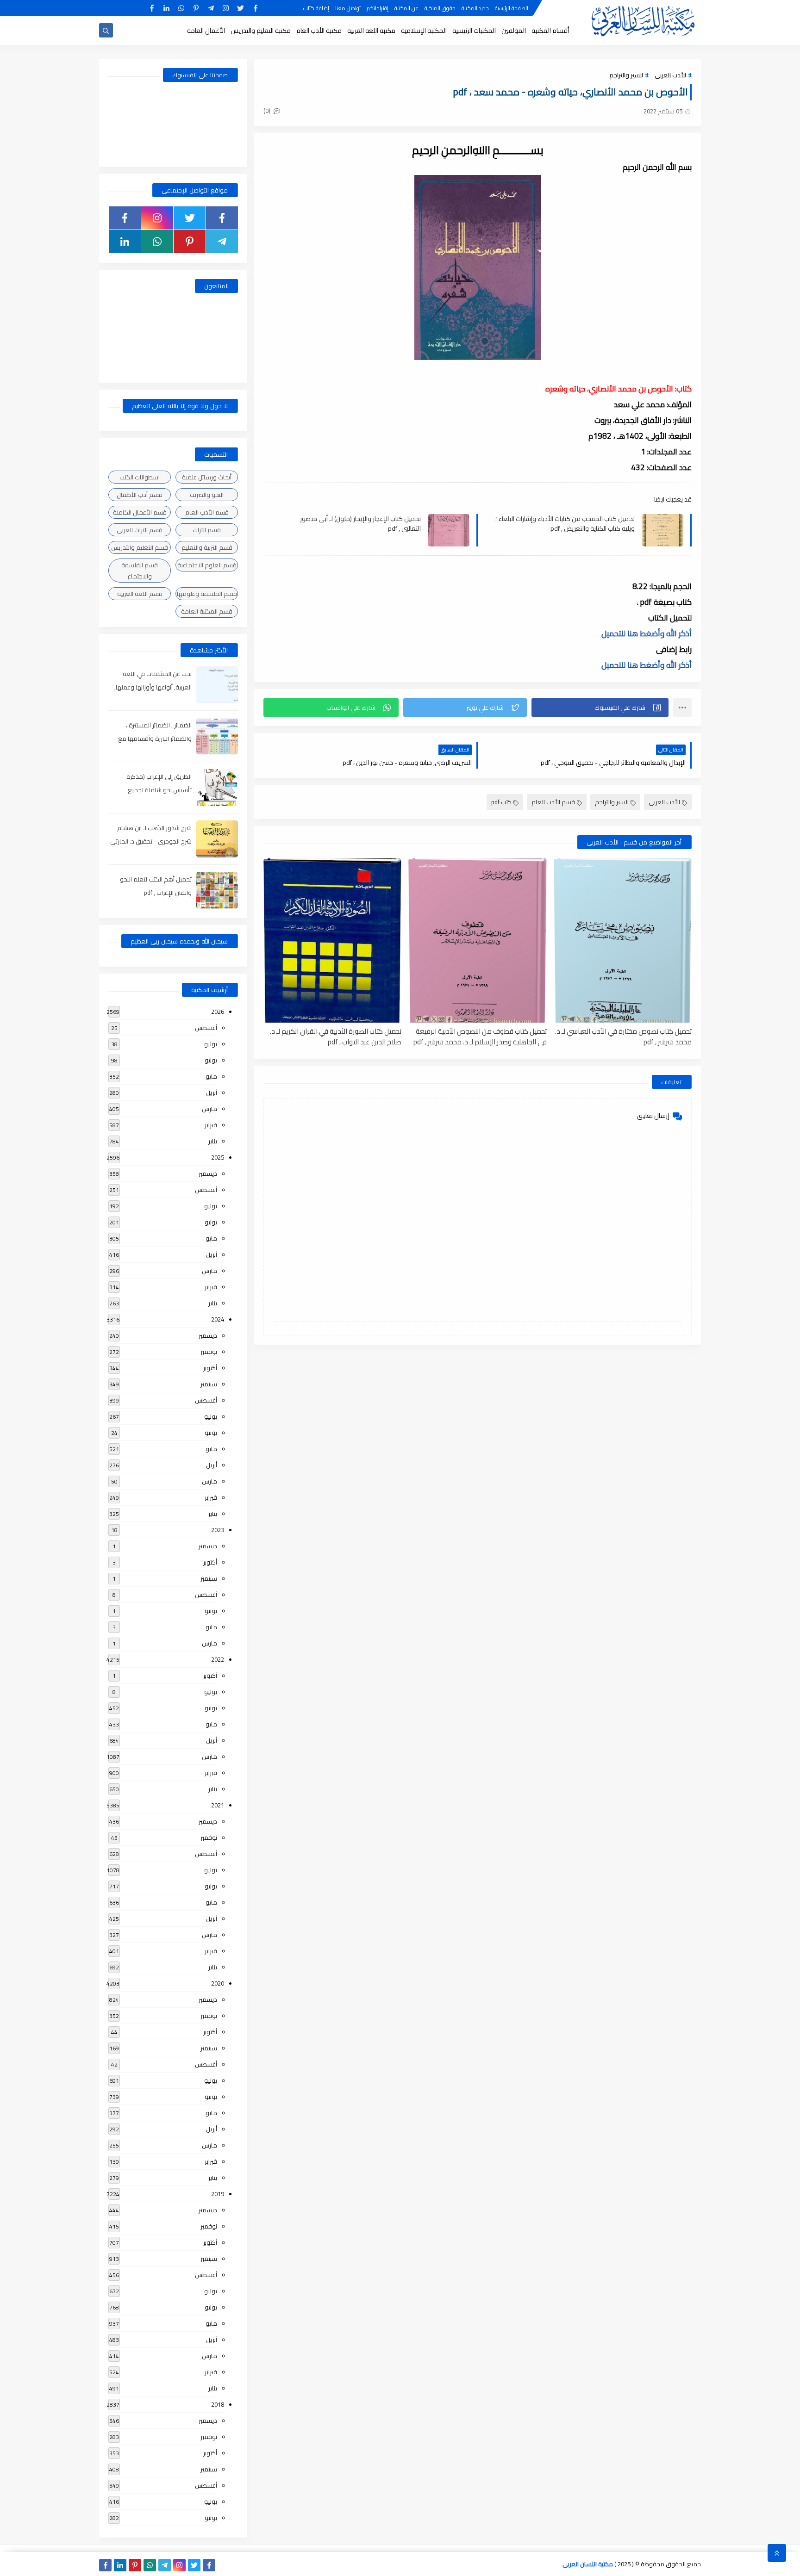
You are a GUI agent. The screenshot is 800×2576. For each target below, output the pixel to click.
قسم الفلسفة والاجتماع (140, 571)
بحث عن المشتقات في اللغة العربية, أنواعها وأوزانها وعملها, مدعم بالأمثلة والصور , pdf (153, 687)
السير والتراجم (626, 75)
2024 (218, 1319)
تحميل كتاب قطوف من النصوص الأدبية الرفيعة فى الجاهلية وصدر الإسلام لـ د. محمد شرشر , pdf (480, 1036)
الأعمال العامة (206, 31)
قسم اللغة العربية (140, 594)
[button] (600, 708)
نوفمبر (209, 1352)
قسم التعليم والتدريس (140, 547)
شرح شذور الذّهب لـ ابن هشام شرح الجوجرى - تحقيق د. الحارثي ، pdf (151, 841)
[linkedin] (166, 8)
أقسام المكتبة (550, 31)
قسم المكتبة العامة (207, 611)
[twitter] (241, 8)
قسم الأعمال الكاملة (140, 512)
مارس (209, 1109)
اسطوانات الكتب (140, 477)
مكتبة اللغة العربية (371, 31)
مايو (211, 1076)
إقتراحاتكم (378, 8)
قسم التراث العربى (140, 530)
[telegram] (211, 8)
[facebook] (255, 8)
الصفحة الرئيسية (512, 8)
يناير (213, 1141)
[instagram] (226, 8)
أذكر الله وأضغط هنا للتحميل (647, 633)
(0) (268, 111)
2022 (218, 1659)
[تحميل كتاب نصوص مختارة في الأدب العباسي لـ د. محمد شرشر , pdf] (623, 940)
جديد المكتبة (475, 8)
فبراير (211, 1125)
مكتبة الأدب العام (319, 31)
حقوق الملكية (440, 8)
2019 (218, 2194)
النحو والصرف (207, 495)
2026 (218, 1012)
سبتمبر (209, 1384)
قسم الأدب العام (553, 802)
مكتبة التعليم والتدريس (261, 31)
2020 (218, 1983)
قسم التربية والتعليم (207, 547)
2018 (218, 2404)
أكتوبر (210, 1368)
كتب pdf (501, 802)
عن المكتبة (406, 8)
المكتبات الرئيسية (474, 31)
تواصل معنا (348, 8)
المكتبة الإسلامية (424, 31)
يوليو (211, 1044)
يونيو (211, 1060)
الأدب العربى (670, 75)
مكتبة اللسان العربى (588, 2564)
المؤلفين (514, 31)
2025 (218, 1157)
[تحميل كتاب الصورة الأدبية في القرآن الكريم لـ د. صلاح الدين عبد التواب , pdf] (332, 940)
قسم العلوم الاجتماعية (207, 565)
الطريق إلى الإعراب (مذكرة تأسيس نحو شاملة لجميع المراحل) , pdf (159, 790)
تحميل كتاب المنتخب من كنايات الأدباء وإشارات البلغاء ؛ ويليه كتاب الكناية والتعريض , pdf (565, 523)
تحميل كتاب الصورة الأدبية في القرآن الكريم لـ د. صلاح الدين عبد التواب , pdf (336, 1036)
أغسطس (206, 1028)
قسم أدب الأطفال (140, 495)
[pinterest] (196, 8)
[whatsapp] (181, 8)
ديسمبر (208, 1173)
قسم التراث (207, 530)
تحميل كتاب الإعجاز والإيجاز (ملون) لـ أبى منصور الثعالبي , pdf (360, 523)
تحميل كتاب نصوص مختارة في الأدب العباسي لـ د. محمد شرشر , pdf (623, 1036)
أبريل (212, 1092)
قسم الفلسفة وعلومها (207, 594)
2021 (218, 1805)
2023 (218, 1530)
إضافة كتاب (316, 8)
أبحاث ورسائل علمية (207, 477)
